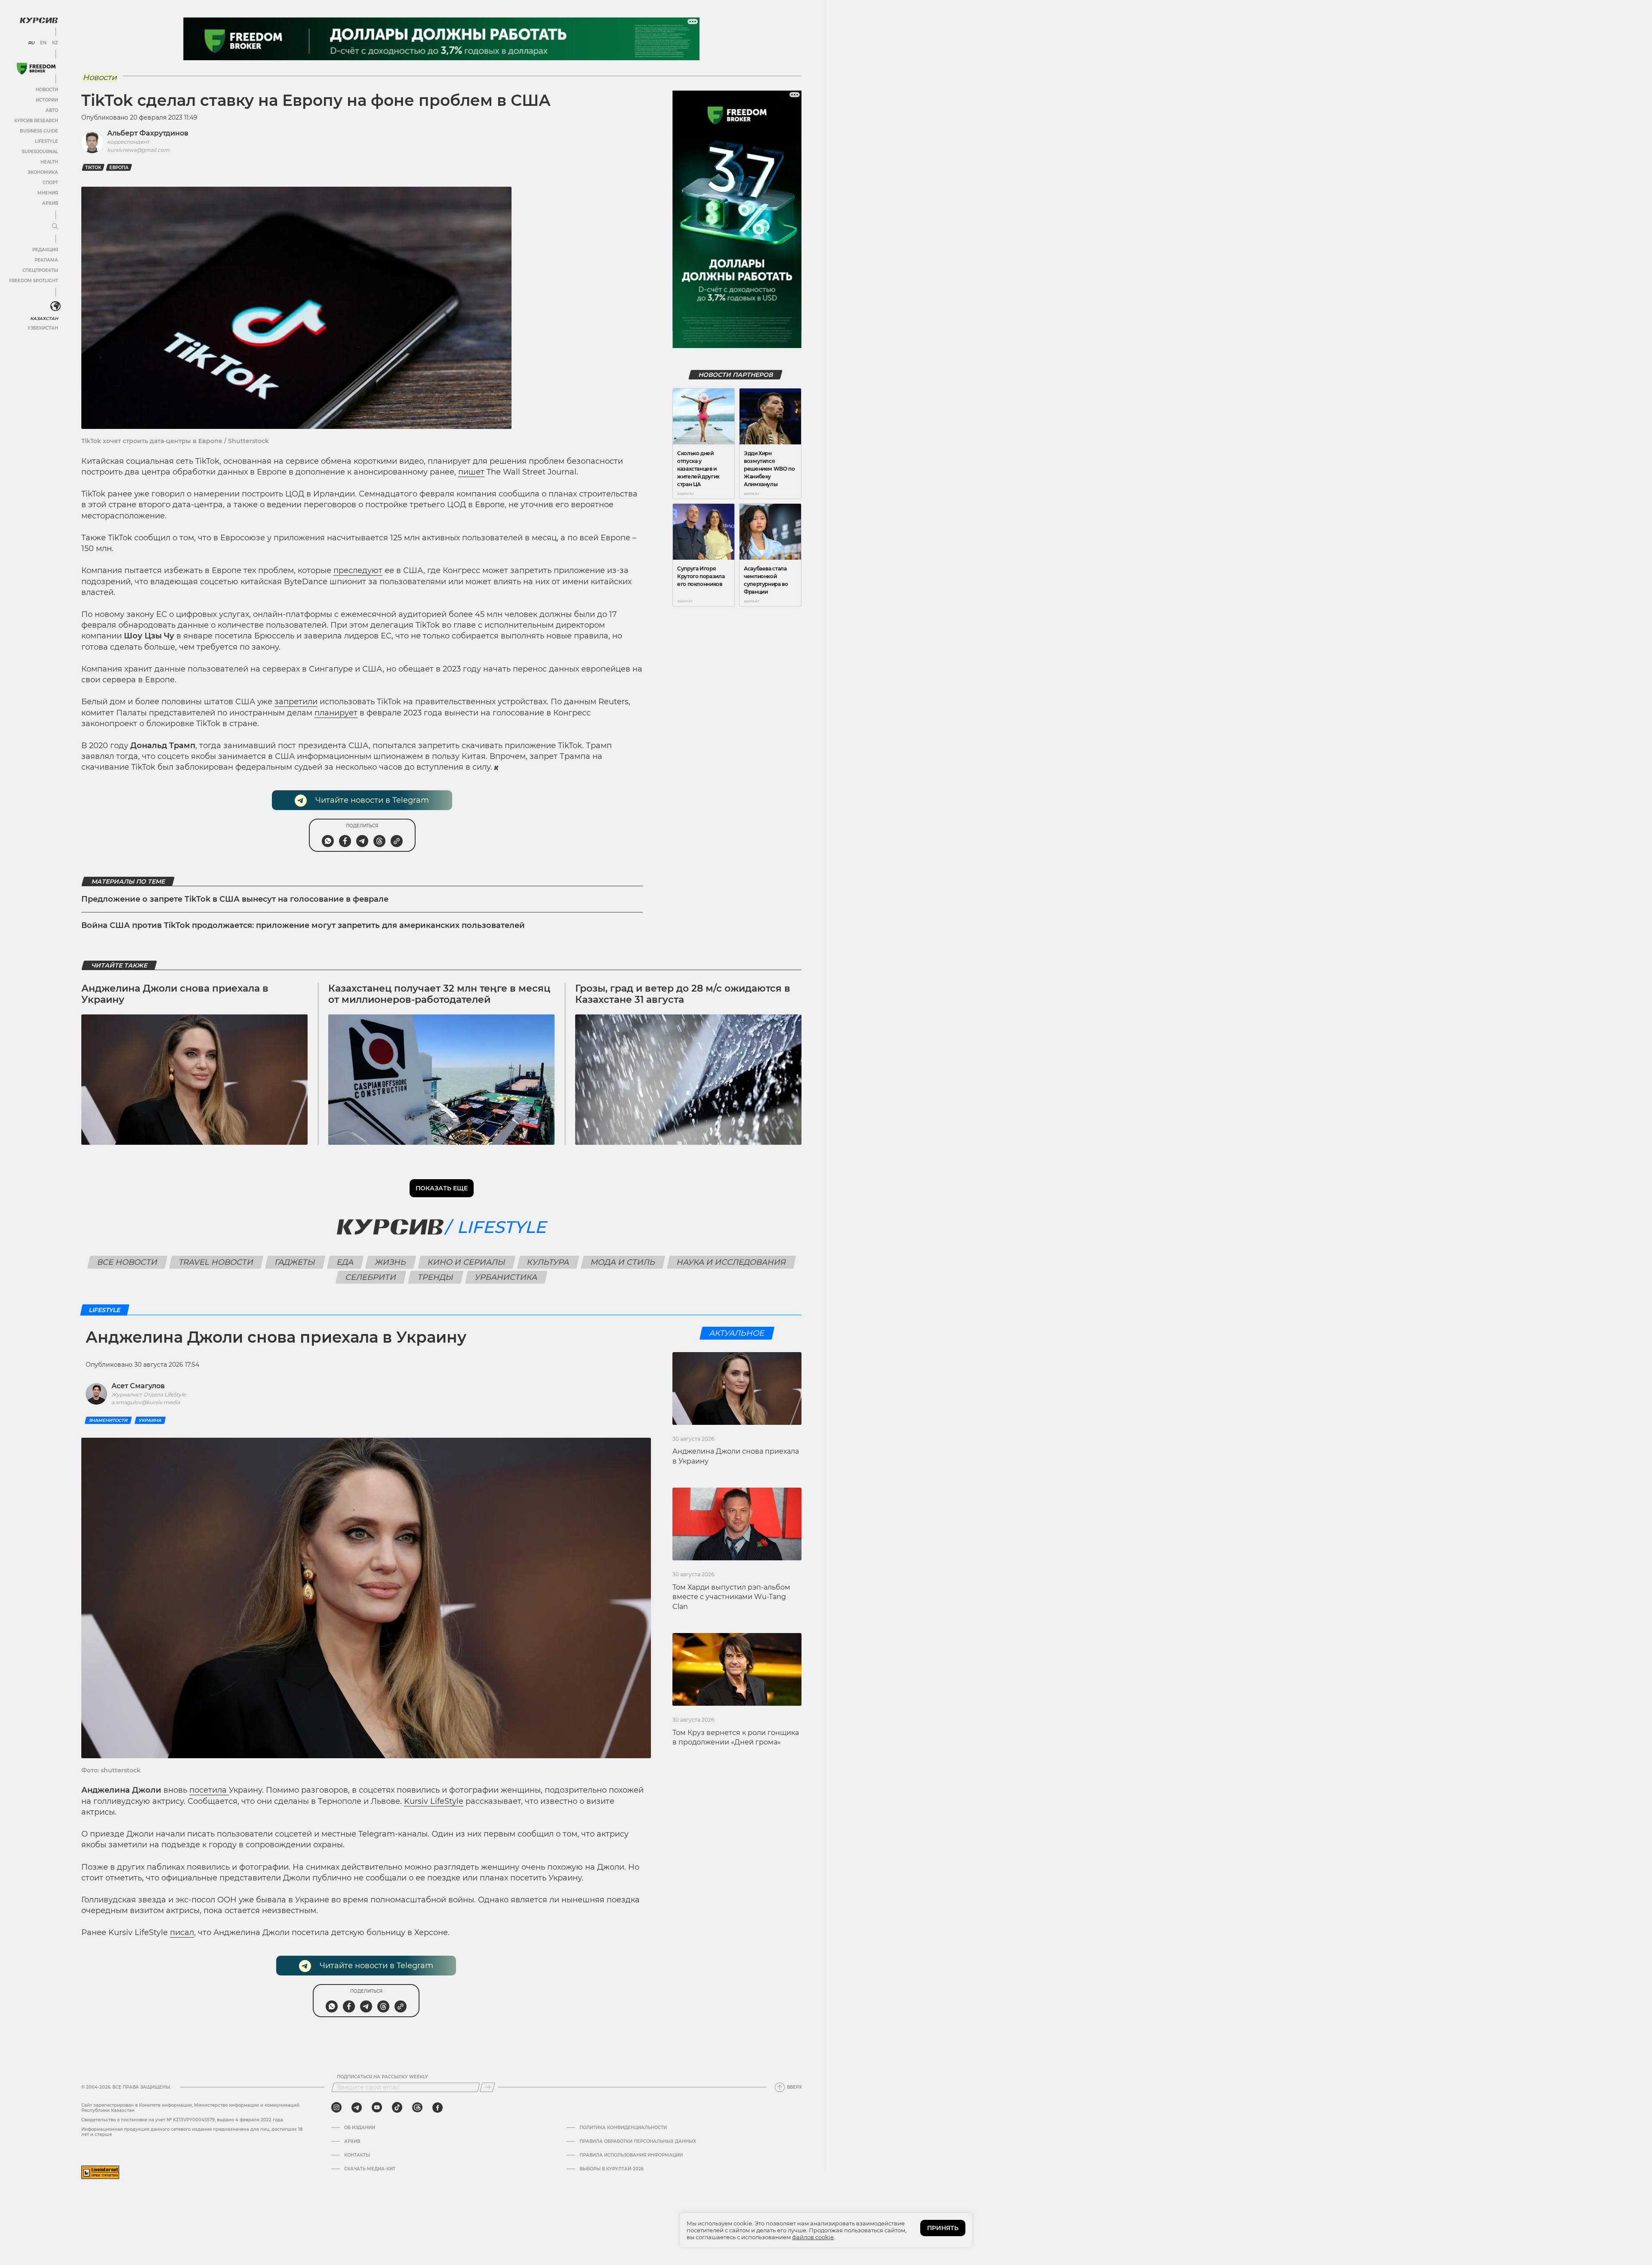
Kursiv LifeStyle (434, 1801)
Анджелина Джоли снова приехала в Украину (175, 994)
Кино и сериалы (466, 1262)
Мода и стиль (623, 1262)
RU (31, 43)
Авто (52, 110)
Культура (548, 1262)
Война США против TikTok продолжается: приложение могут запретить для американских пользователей (303, 925)
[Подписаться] (487, 2087)
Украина (150, 1420)
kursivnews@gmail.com (138, 150)
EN (43, 43)
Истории (47, 100)
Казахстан (44, 319)
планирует (336, 713)
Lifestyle (46, 141)
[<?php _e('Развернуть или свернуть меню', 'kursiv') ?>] (55, 306)
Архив (50, 203)
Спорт (50, 183)
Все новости (127, 1262)
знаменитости (108, 1420)
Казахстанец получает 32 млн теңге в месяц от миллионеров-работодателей (439, 994)
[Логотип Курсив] (39, 20)
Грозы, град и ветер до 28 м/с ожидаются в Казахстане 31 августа (683, 994)
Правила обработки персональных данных (638, 2142)
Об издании (360, 2128)
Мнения (48, 193)
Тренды (436, 1277)
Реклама (46, 260)
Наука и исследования (731, 1262)
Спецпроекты (40, 270)
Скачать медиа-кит (370, 2169)
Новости (47, 90)
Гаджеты (295, 1262)
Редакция (45, 250)
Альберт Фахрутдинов (148, 133)
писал (182, 1932)
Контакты (357, 2155)
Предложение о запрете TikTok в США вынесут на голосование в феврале (235, 899)
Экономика (43, 172)
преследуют (358, 570)
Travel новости (216, 1262)
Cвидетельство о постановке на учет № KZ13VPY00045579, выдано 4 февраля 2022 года (182, 2120)
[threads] (417, 2108)
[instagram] (336, 2108)
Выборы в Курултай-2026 (612, 2169)
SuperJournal (40, 152)
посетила (209, 1790)
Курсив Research (36, 121)
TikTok (93, 168)
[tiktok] (397, 2108)
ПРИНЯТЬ (943, 2228)
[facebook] (438, 2108)
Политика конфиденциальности (623, 2128)
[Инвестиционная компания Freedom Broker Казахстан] (36, 69)
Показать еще (442, 1188)
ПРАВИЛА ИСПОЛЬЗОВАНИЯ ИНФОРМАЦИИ (631, 2155)
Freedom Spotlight (34, 281)
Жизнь (390, 1262)
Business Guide (39, 131)
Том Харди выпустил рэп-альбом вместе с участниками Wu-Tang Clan (731, 1597)
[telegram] (357, 2108)
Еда (345, 1262)
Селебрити (371, 1277)
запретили (296, 702)
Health (49, 162)
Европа (119, 168)
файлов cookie (813, 2237)
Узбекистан (43, 328)
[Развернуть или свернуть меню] (55, 227)
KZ (55, 43)
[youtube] (377, 2108)
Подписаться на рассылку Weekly (382, 2077)
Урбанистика (506, 1277)
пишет (471, 472)
